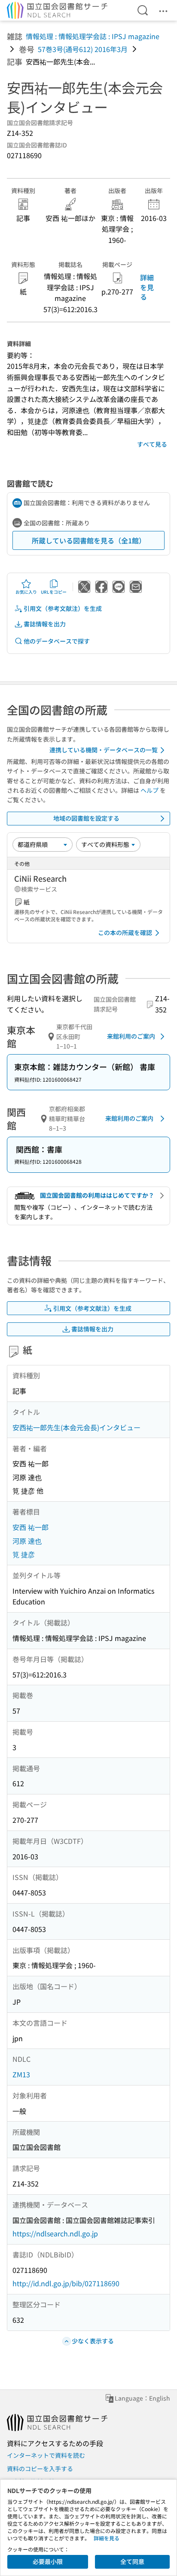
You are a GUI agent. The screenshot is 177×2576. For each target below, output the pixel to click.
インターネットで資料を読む (46, 2455)
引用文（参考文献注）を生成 (63, 608)
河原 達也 (27, 1541)
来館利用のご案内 (131, 1036)
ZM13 (21, 2074)
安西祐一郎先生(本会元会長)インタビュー (76, 1427)
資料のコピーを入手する (40, 2469)
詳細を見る (147, 287)
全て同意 (132, 2561)
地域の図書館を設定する (86, 818)
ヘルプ (150, 790)
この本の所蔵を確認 (125, 932)
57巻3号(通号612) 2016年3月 (83, 49)
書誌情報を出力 (45, 624)
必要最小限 (48, 2561)
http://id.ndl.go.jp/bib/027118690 (66, 2283)
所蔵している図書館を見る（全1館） (89, 540)
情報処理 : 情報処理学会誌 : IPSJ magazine (93, 36)
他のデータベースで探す (57, 641)
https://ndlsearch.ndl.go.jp (55, 2233)
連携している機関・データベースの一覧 (104, 750)
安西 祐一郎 (31, 1527)
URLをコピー (54, 592)
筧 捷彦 (24, 1554)
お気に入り (26, 592)
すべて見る (152, 444)
